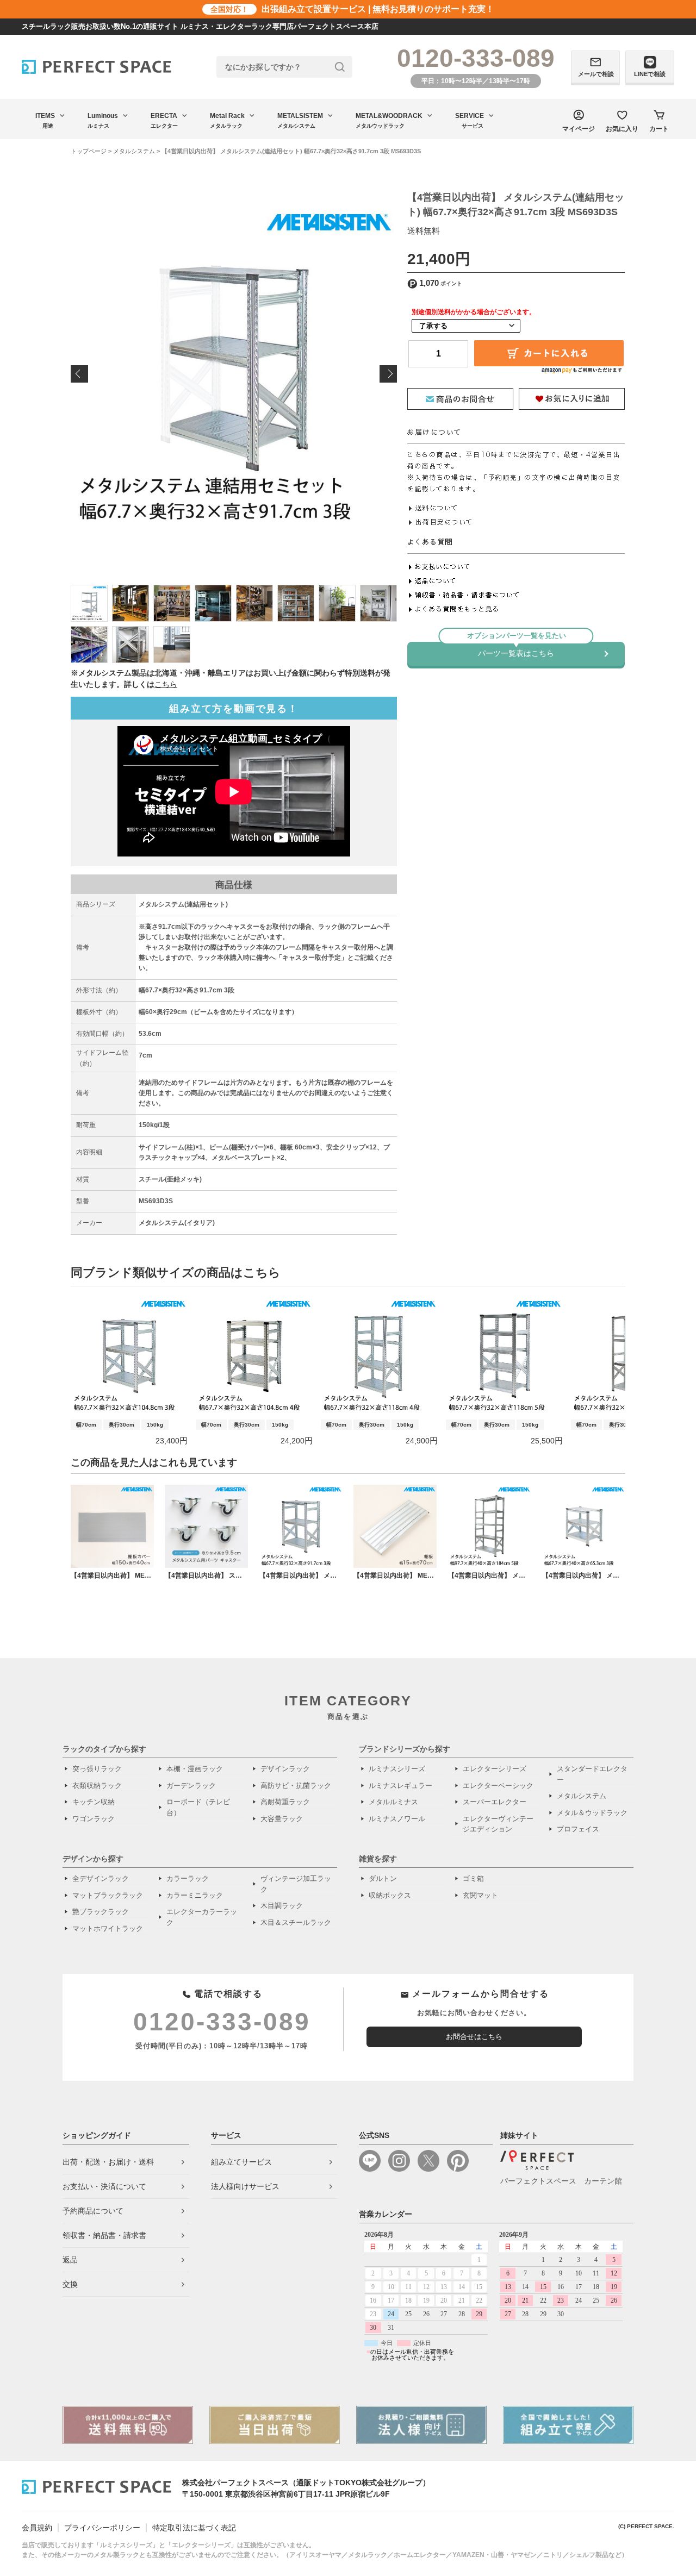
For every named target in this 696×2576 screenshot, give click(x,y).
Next (388, 374)
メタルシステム (134, 151)
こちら (166, 684)
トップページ (89, 151)
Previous (79, 374)
